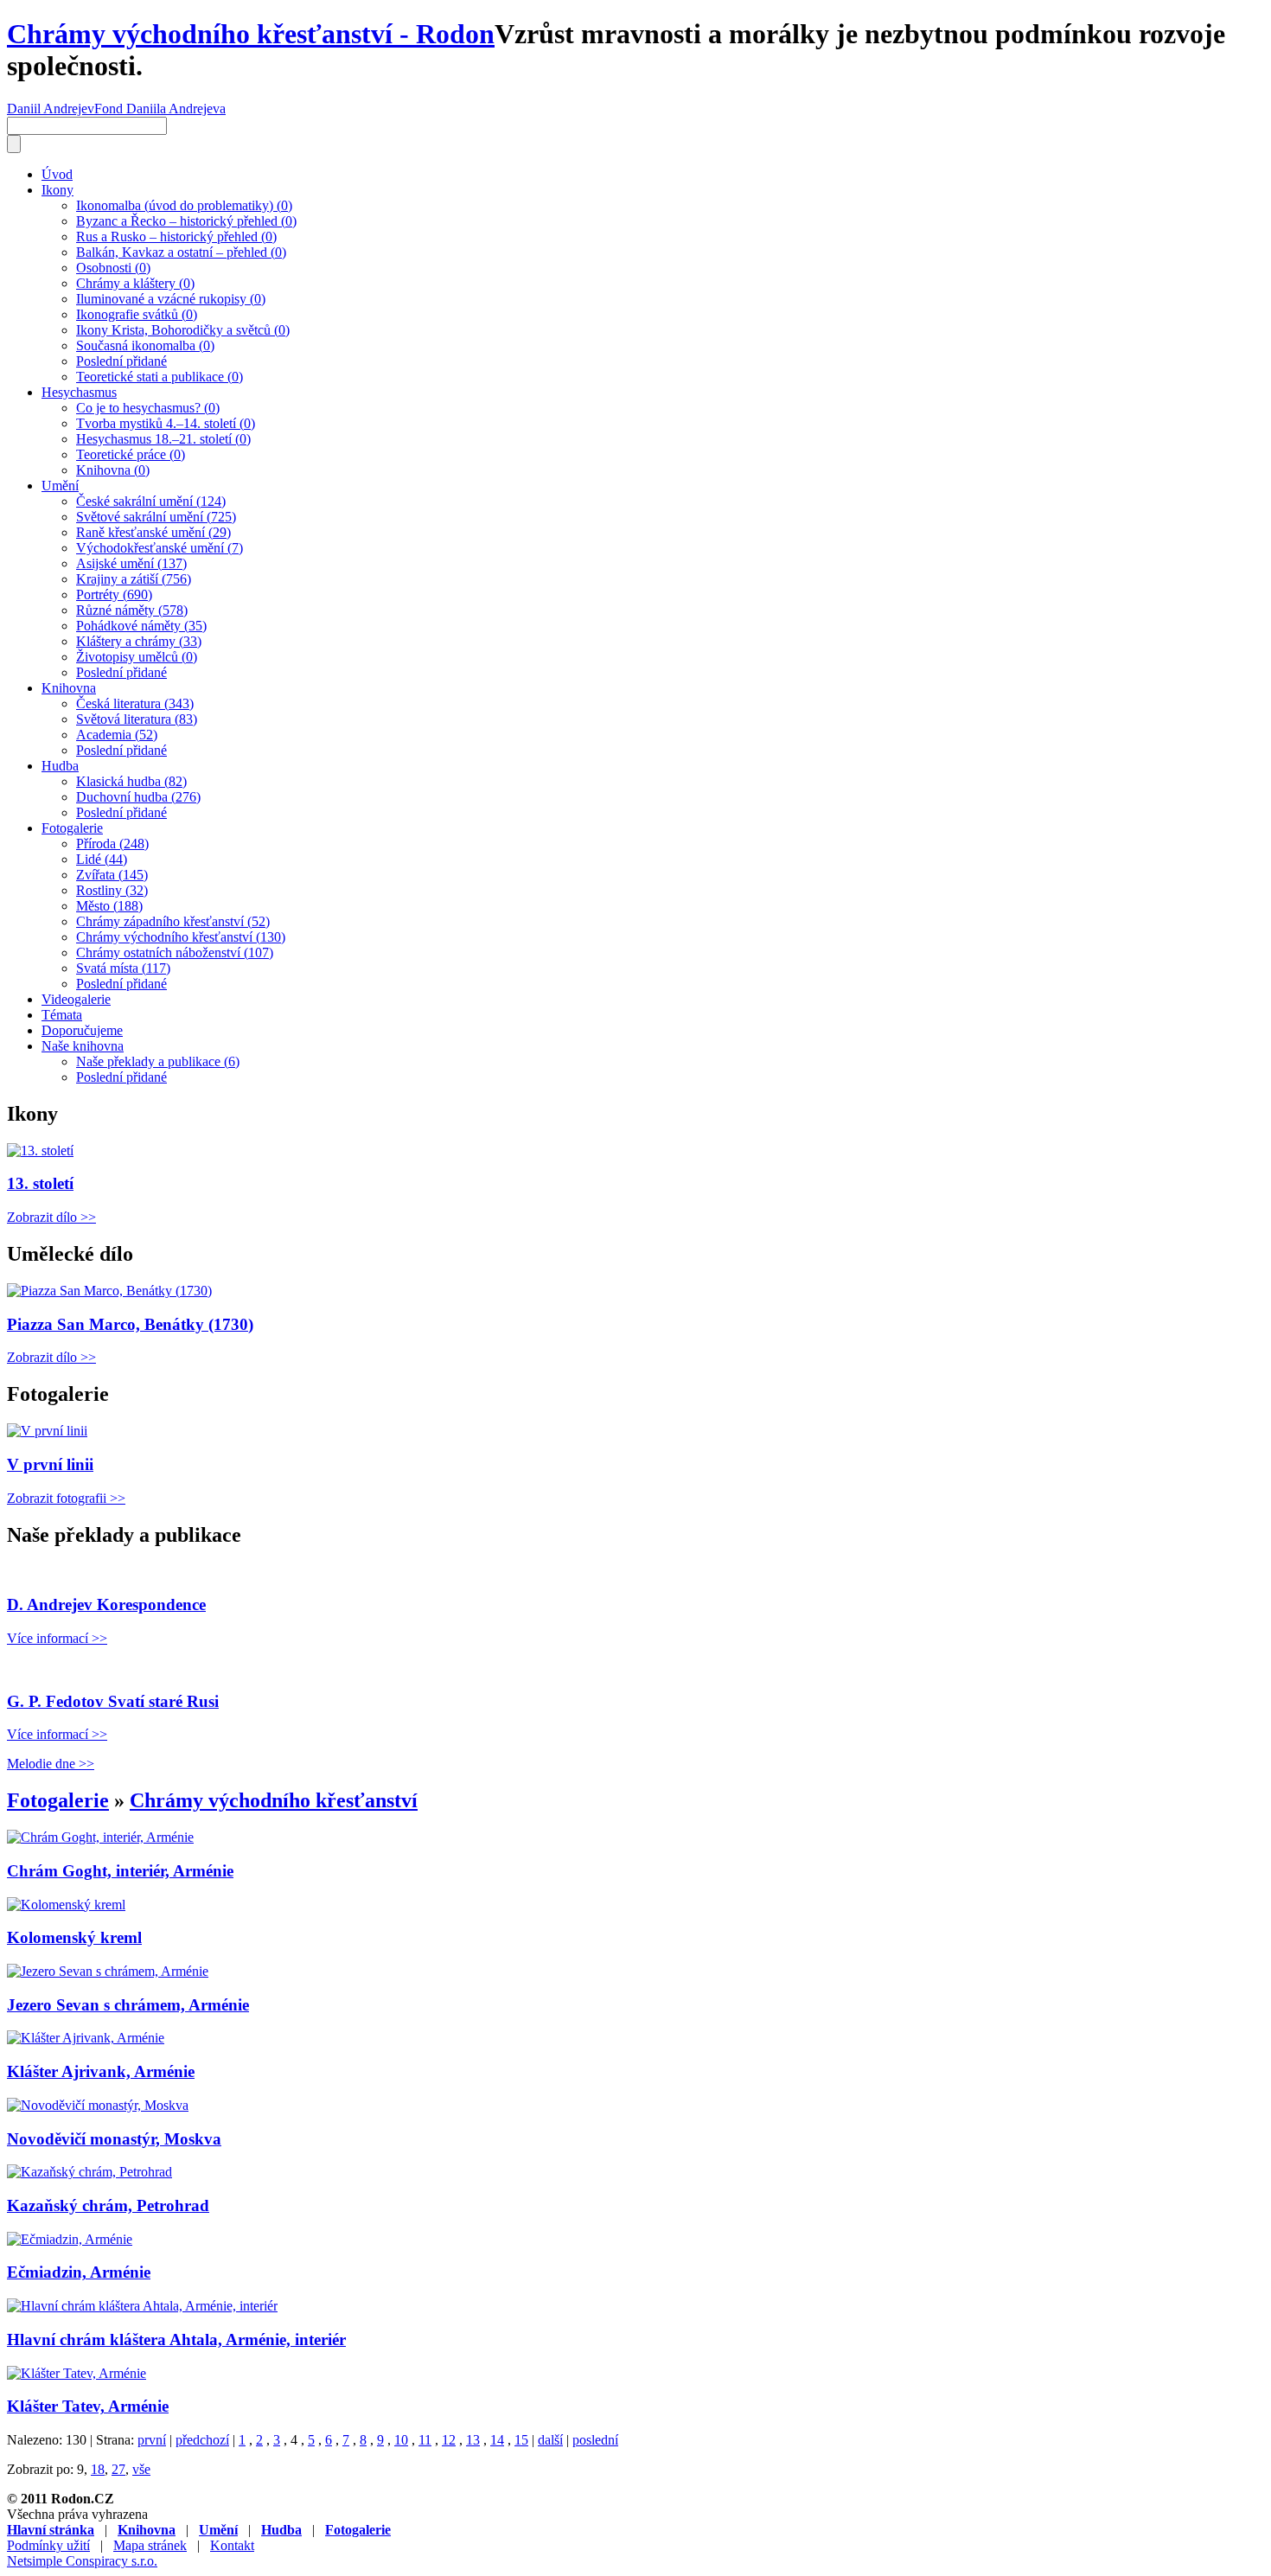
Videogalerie (76, 999)
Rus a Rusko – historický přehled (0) (176, 237)
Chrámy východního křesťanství (274, 1800)
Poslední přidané (121, 361)
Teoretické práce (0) (131, 454)
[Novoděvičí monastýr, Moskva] (98, 2105)
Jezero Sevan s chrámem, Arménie (128, 2005)
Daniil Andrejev (51, 109)
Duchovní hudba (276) (138, 797)
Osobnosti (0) (113, 268)
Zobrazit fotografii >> (66, 1498)
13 (473, 2440)
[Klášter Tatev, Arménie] (77, 2373)
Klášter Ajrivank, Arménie (101, 2071)
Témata (62, 1015)
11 (425, 2440)
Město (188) (109, 906)
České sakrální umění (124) (151, 501)
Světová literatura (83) (137, 719)
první (152, 2440)
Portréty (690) (114, 594)
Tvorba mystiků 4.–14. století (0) (166, 423)
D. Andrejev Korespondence (106, 1604)
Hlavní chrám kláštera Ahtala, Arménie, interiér (176, 2339)
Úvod (57, 174)
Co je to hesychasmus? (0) (148, 408)
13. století (40, 1183)
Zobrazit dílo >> (51, 1217)
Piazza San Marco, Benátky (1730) (130, 1324)
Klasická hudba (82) (131, 781)
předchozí (202, 2440)
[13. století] (40, 1151)
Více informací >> (57, 1638)
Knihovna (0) (113, 470)
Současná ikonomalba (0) (145, 345)
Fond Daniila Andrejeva (160, 109)
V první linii (50, 1464)
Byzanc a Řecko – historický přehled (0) (186, 221)
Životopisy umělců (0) (137, 657)
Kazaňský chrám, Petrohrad (108, 2205)
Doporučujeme (82, 1030)
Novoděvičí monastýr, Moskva (114, 2139)
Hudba (60, 766)
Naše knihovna (83, 1046)
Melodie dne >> (51, 1764)
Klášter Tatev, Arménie (88, 2406)
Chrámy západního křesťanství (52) (173, 921)
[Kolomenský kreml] (66, 1905)
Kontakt (232, 2545)
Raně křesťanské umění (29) (153, 532)
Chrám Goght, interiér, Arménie (120, 1871)
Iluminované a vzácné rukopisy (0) (171, 299)
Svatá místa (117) (123, 968)
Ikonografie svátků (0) (137, 314)
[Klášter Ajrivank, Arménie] (86, 2038)
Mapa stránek (150, 2545)
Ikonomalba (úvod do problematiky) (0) (184, 205)
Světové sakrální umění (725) (156, 517)
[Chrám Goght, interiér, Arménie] (100, 1837)
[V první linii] (47, 1431)
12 (449, 2440)
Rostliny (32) (112, 890)
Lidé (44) (102, 859)
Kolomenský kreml (74, 1937)
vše (141, 2469)
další (550, 2440)
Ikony (57, 190)
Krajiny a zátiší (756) (134, 579)
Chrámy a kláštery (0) (135, 283)
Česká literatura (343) (135, 703)
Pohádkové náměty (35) (141, 626)
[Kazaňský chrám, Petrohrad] (89, 2172)
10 (401, 2440)
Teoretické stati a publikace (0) (160, 377)
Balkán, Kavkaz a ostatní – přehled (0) (181, 252)
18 (98, 2469)
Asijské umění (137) (131, 563)
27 (118, 2469)
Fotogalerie (72, 828)
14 (497, 2440)
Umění (60, 486)
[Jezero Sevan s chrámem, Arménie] (108, 1971)
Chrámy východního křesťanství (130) (181, 937)
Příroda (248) (112, 844)
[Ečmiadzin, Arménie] (70, 2239)
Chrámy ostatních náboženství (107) (175, 952)
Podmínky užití (48, 2545)
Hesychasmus (79, 392)
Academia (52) (117, 735)
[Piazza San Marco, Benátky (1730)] (109, 1291)
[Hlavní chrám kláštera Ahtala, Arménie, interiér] (142, 2306)
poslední (595, 2440)
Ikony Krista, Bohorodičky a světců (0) (183, 330)
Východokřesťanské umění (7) (160, 548)
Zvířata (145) (112, 875)
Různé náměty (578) (132, 610)
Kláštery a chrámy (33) (139, 641)
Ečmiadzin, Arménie (79, 2272)
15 (521, 2440)
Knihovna (69, 688)
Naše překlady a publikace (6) (158, 1061)
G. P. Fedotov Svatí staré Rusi (113, 1701)
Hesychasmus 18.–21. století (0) (163, 439)
